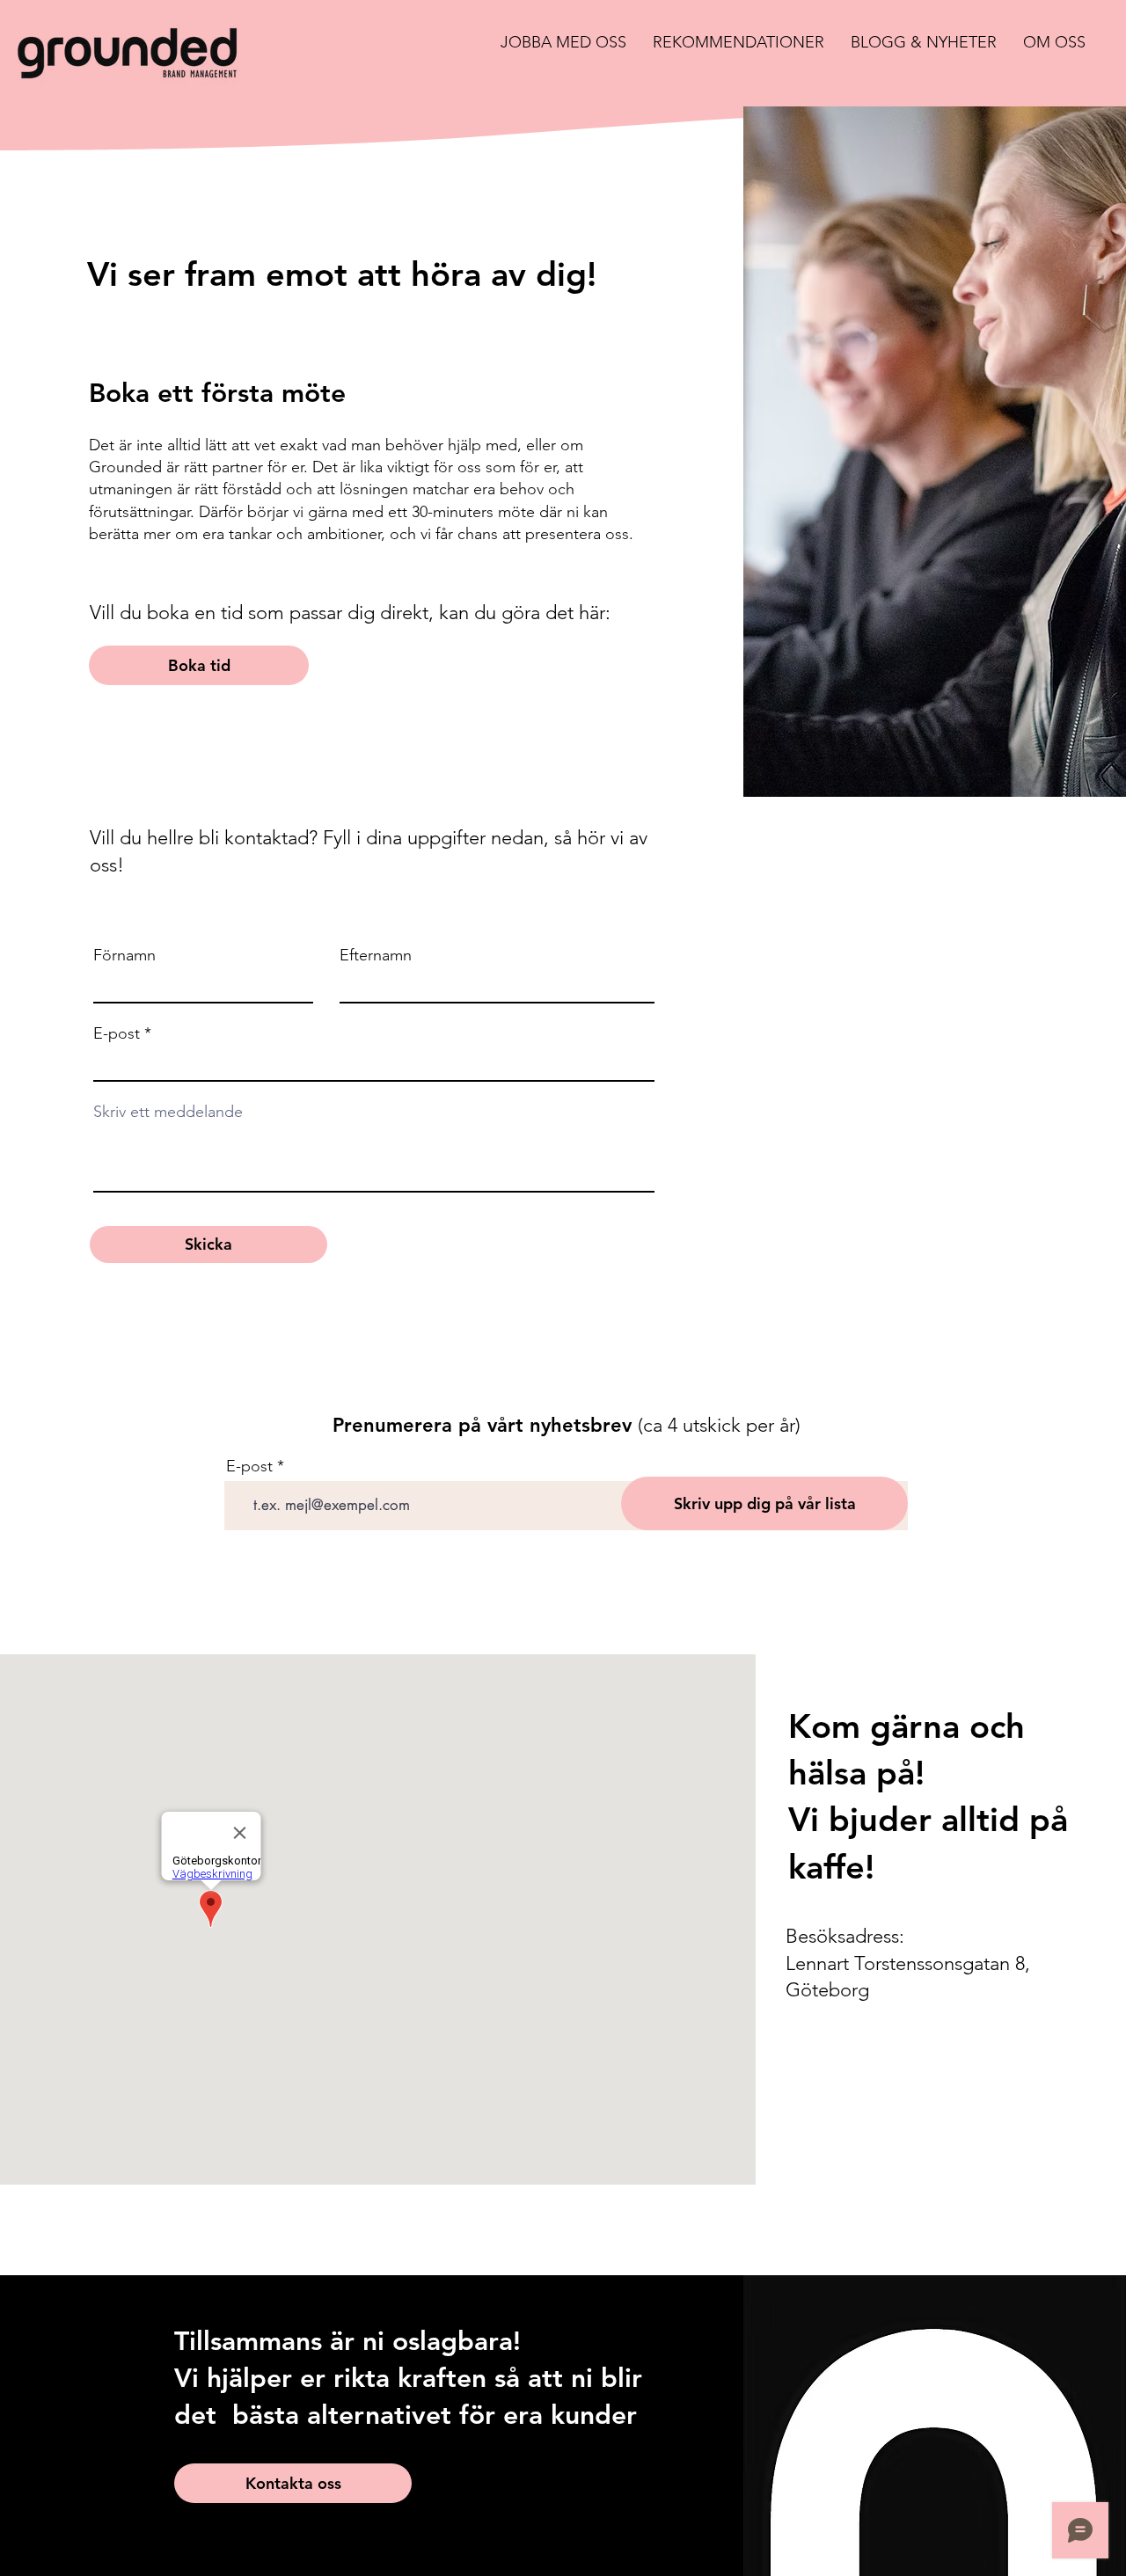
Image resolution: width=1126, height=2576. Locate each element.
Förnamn (124, 955)
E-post (117, 1033)
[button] (563, 42)
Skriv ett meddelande (168, 1112)
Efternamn (376, 955)
